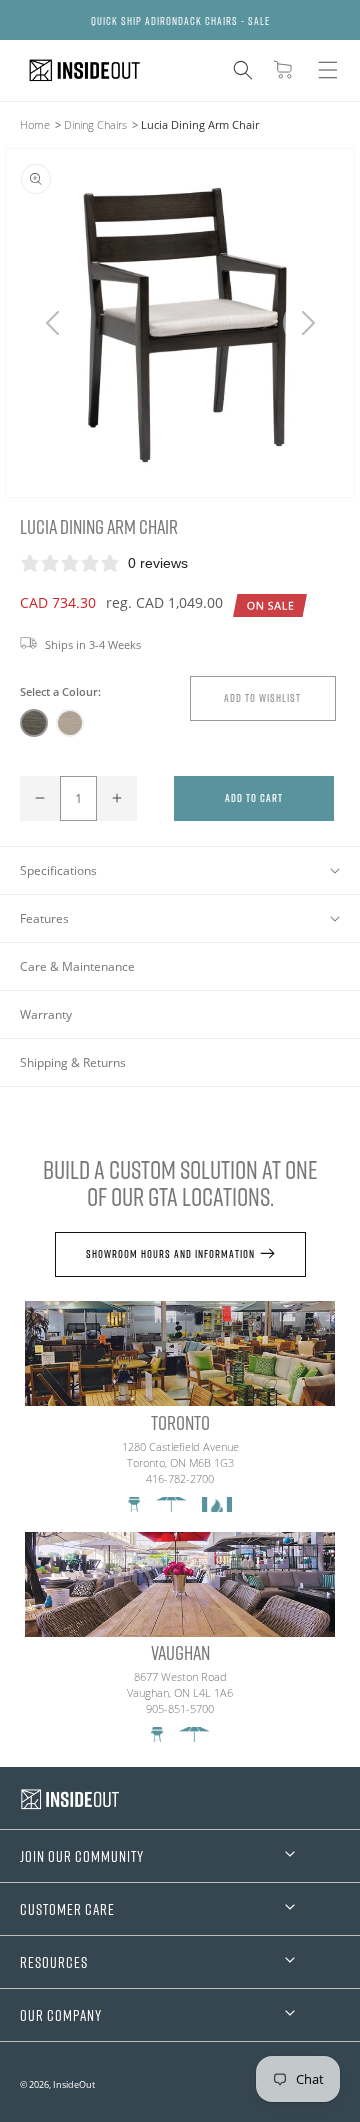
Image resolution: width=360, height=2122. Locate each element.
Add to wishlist (262, 697)
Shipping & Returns (73, 1062)
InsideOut (74, 2084)
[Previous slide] (52, 323)
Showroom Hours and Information (170, 1253)
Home (35, 124)
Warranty (46, 1014)
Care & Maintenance (77, 966)
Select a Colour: (60, 691)
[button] (243, 70)
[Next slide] (307, 323)
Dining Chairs (95, 124)
